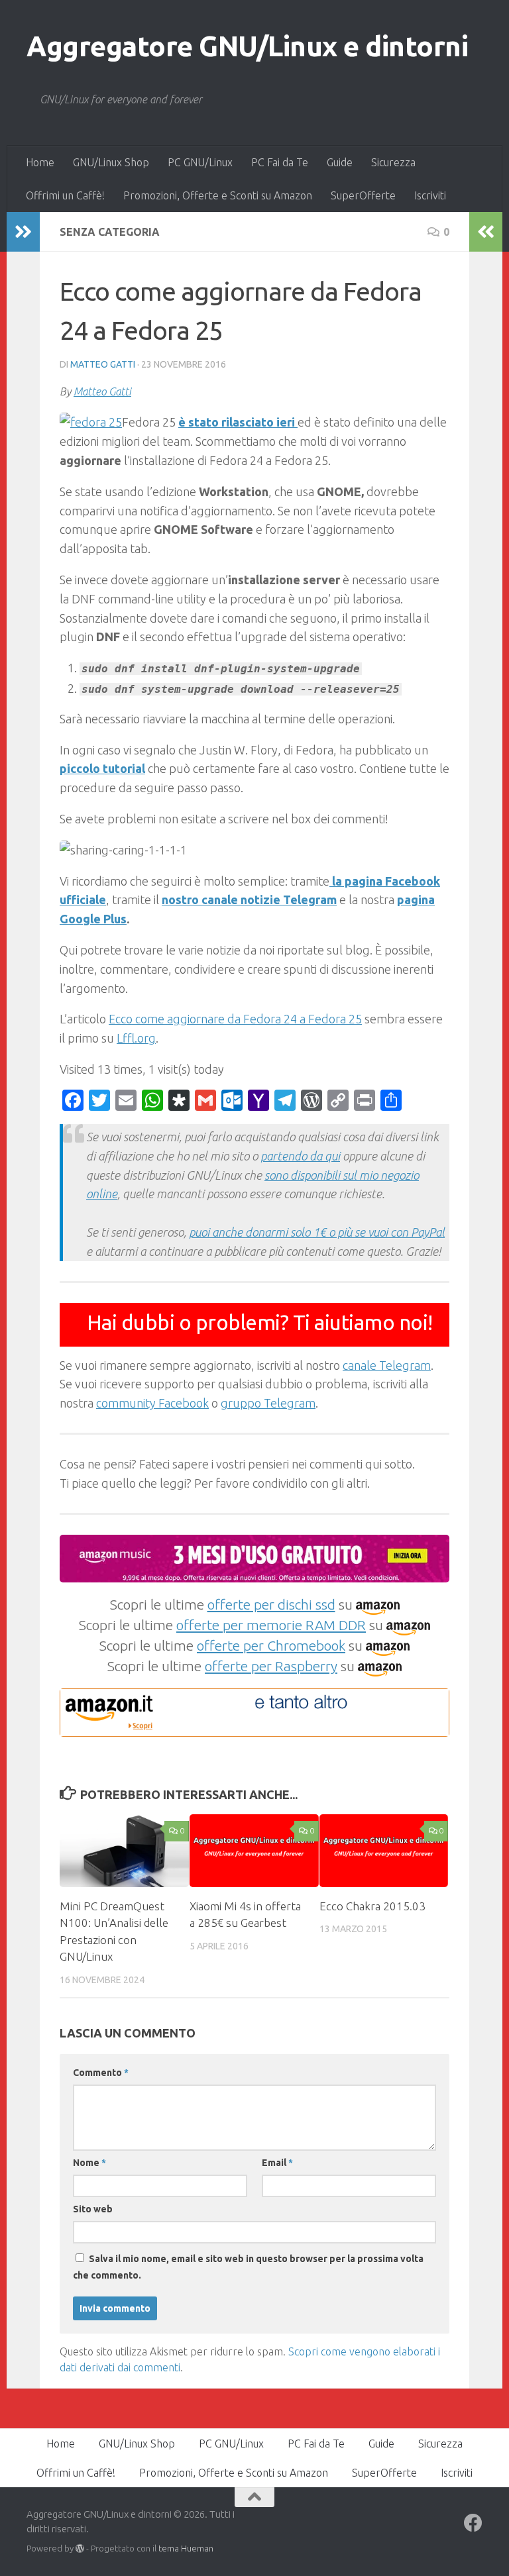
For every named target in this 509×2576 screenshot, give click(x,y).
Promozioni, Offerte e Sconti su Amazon (218, 195)
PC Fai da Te (280, 162)
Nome (89, 2163)
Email (277, 2163)
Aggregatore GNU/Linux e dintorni (247, 46)
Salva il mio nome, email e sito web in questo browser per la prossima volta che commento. (248, 2267)
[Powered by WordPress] (80, 2549)
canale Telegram (387, 1365)
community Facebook (152, 1403)
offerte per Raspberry (271, 1666)
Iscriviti (430, 195)
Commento (101, 2073)
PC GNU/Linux (200, 162)
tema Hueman (186, 2548)
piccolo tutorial (102, 768)
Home (40, 162)
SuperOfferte (363, 195)
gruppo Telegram (268, 1403)
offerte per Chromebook (271, 1645)
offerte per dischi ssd (271, 1604)
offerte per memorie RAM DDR (271, 1625)
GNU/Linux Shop (111, 162)
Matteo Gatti (103, 364)
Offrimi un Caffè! (65, 195)
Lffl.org (136, 1038)
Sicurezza (393, 162)
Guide (340, 162)
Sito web (93, 2209)
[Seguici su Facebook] (473, 2523)
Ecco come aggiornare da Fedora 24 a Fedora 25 (235, 1019)
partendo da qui (300, 1156)
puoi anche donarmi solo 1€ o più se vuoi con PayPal (317, 1232)
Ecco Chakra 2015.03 (372, 1906)
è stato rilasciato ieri (238, 422)
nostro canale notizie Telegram (249, 900)
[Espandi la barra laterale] (23, 232)
